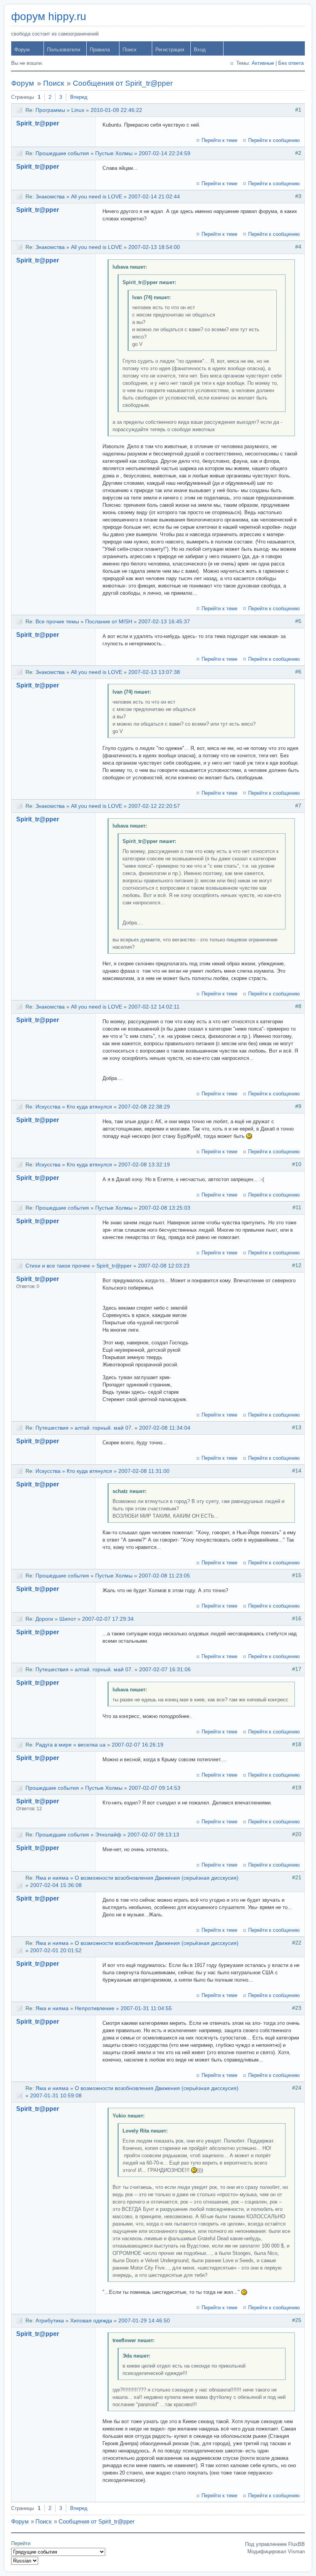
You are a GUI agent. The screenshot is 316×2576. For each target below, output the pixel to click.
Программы (50, 110)
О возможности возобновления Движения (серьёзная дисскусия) (157, 1878)
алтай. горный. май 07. (104, 1428)
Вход (200, 50)
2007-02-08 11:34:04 (165, 1428)
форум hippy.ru (49, 16)
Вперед (79, 97)
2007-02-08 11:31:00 (144, 1471)
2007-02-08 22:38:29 (144, 1107)
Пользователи (64, 50)
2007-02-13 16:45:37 (164, 621)
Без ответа (291, 63)
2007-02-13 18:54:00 (154, 247)
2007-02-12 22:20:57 (154, 806)
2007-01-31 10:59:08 (56, 2095)
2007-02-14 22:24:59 (165, 153)
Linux (78, 110)
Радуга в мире (54, 1745)
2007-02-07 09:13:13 (153, 1835)
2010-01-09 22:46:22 (116, 110)
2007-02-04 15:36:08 (56, 1885)
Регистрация (170, 50)
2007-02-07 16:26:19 (138, 1745)
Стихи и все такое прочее (58, 1266)
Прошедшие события (62, 153)
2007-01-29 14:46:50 (144, 2320)
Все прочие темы (57, 621)
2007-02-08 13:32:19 (144, 1164)
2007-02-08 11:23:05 (164, 1576)
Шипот (68, 1619)
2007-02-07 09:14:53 (155, 1788)
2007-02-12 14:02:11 (154, 1007)
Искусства (48, 1107)
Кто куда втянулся (89, 1107)
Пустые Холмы (114, 153)
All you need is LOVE (97, 196)
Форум (22, 50)
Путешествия (52, 1428)
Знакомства (50, 196)
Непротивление (95, 2008)
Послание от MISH (109, 621)
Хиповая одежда (91, 2320)
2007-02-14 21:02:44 (154, 196)
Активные (263, 63)
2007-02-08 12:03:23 (164, 1266)
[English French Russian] (25, 2561)
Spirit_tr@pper (38, 123)
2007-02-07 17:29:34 (108, 1619)
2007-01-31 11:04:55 (146, 2008)
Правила (100, 50)
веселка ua (92, 1745)
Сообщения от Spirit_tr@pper (123, 83)
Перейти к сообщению (274, 140)
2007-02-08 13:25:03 (165, 1208)
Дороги (44, 1619)
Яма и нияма (52, 1878)
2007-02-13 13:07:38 (154, 672)
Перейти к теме (219, 140)
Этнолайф (108, 1835)
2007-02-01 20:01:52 (56, 1950)
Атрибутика (50, 2320)
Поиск (129, 50)
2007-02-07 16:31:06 (165, 1669)
